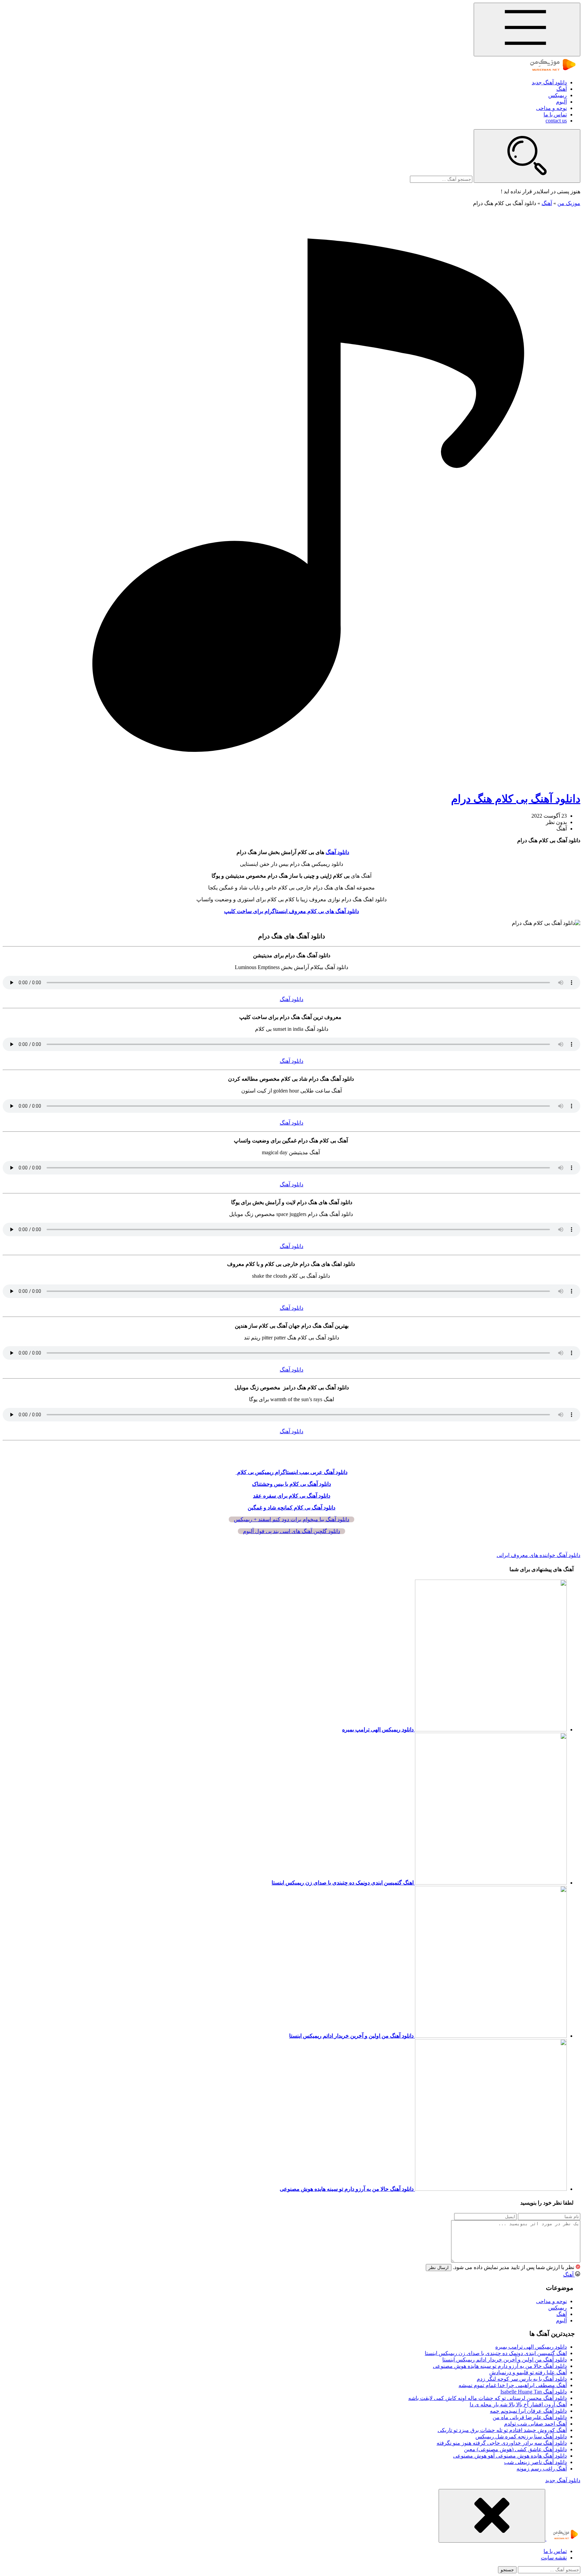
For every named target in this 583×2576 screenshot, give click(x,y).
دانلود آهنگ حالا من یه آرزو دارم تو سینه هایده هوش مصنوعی (500, 2366)
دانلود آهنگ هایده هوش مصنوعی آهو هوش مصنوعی (510, 2456)
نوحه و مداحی (551, 108)
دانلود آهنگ (337, 852)
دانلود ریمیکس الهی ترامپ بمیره (531, 2347)
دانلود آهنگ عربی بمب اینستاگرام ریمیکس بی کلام (292, 1472)
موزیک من (569, 203)
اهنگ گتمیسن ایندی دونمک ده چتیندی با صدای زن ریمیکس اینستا (496, 2353)
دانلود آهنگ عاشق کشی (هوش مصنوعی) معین (515, 2449)
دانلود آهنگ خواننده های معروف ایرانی (538, 1555)
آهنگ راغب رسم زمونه (542, 2469)
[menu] (527, 30)
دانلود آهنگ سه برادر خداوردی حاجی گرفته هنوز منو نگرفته (502, 2443)
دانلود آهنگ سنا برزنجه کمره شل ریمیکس (521, 2437)
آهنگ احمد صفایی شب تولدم (535, 2424)
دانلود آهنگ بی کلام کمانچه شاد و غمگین (291, 1508)
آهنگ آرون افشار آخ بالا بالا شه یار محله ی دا (518, 2404)
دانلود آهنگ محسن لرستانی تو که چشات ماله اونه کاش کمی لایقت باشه (488, 2398)
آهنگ (562, 89)
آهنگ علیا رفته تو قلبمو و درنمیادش (528, 2372)
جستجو (507, 2570)
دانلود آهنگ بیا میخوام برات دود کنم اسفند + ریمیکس (291, 1519)
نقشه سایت (554, 2558)
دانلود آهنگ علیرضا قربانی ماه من (530, 2417)
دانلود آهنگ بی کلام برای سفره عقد (292, 1496)
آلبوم (561, 102)
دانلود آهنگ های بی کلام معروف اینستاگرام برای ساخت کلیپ (291, 911)
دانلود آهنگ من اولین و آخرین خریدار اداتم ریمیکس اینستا (505, 2360)
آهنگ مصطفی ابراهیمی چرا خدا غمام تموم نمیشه (513, 2385)
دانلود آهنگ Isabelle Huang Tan (534, 2392)
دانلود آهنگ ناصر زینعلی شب (535, 2462)
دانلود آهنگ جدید (549, 82)
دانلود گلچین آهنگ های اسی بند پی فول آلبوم (291, 1531)
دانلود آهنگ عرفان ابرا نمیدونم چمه (528, 2411)
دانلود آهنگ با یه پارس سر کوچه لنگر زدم (522, 2379)
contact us (556, 121)
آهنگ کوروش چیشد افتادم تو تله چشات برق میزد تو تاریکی (502, 2430)
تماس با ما (555, 115)
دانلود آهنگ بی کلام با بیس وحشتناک (291, 1484)
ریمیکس (558, 95)
